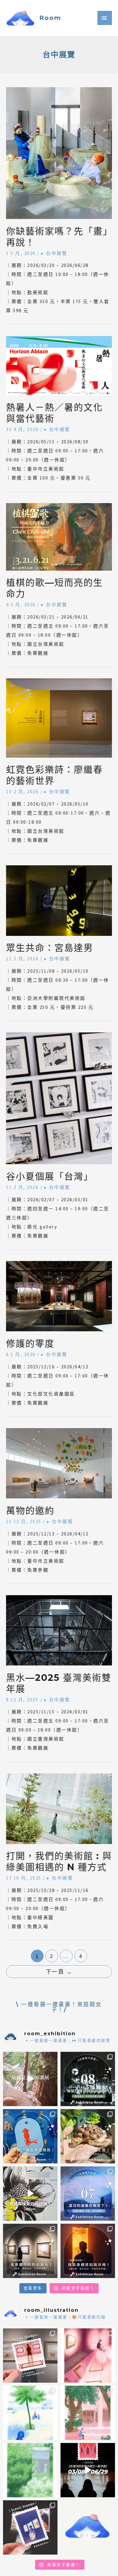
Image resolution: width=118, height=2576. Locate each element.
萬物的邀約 (30, 1511)
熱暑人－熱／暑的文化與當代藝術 (54, 413)
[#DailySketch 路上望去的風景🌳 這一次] (30, 2413)
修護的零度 (30, 1343)
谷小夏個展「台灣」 (50, 1176)
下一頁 (59, 1972)
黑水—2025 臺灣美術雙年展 (59, 1683)
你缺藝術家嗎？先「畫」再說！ (57, 237)
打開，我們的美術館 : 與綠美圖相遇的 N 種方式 (59, 1862)
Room (50, 18)
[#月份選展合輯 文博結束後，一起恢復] (88, 2079)
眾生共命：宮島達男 (50, 948)
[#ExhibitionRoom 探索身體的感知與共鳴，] (88, 2251)
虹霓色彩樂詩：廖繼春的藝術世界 (54, 775)
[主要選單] (105, 18)
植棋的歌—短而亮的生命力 (54, 588)
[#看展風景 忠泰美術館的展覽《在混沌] (88, 2470)
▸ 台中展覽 (54, 253)
